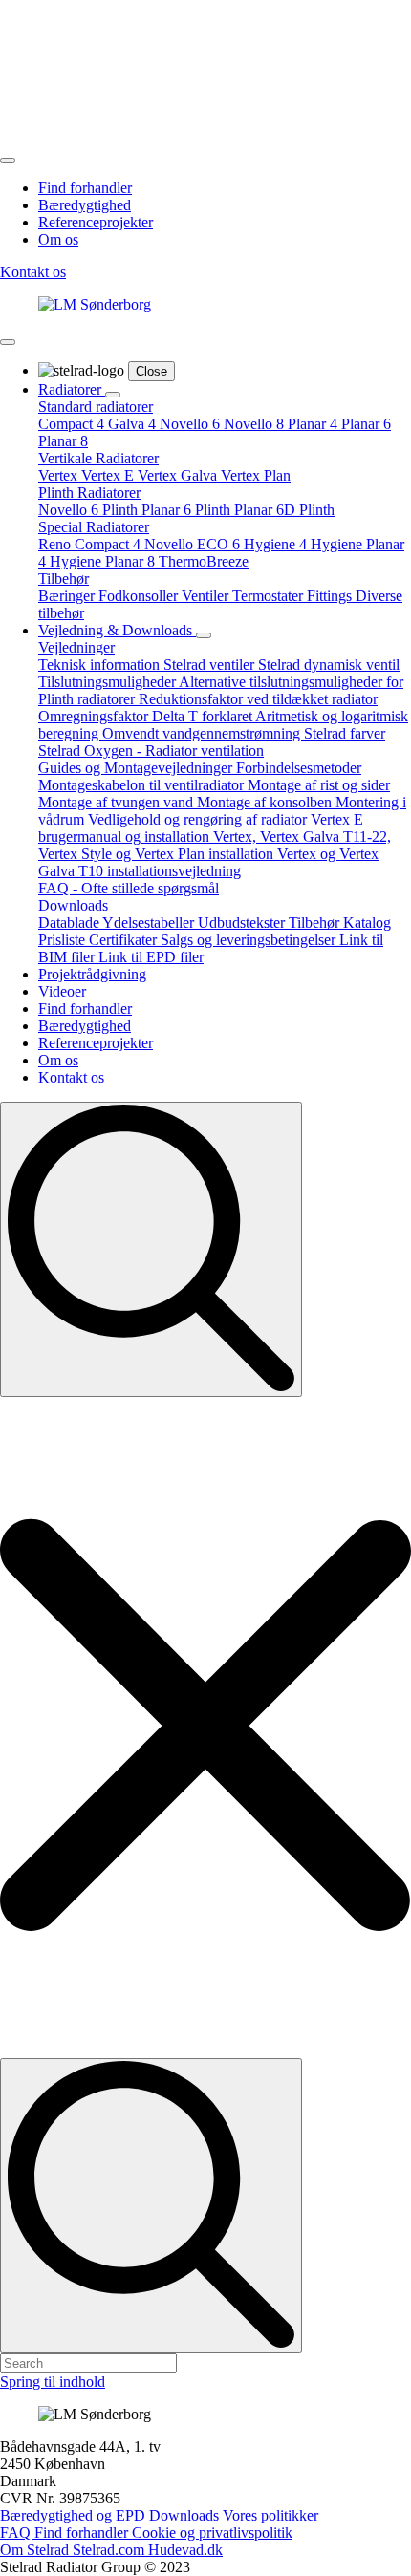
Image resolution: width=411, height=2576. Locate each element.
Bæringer (68, 596)
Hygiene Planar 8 (104, 561)
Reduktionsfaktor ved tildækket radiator (258, 699)
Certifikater (125, 940)
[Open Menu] (8, 161)
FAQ (17, 2533)
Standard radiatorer (96, 407)
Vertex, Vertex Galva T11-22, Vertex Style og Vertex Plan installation (215, 845)
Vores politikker (270, 2515)
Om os (58, 239)
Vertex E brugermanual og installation (201, 828)
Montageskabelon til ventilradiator (143, 785)
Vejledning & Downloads (117, 630)
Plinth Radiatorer (89, 493)
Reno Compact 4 (91, 544)
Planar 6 (366, 424)
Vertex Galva (179, 475)
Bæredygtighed (85, 205)
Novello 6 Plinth (90, 510)
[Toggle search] (151, 1249)
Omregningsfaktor (95, 716)
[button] (205, 1728)
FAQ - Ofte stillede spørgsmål (129, 888)
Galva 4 (134, 424)
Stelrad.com (110, 2550)
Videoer (62, 991)
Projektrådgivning (92, 974)
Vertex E (109, 475)
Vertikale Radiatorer (98, 458)
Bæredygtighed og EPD (75, 2515)
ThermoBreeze (204, 561)
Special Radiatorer (94, 527)
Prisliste (64, 940)
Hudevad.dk (185, 2550)
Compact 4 (73, 424)
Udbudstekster (243, 923)
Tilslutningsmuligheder (108, 682)
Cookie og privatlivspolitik (212, 2533)
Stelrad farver (345, 733)
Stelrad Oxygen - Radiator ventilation (151, 751)
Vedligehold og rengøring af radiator (199, 819)
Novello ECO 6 (194, 544)
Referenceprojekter (96, 222)
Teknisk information (101, 665)
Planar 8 (63, 441)
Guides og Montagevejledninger (137, 768)
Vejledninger (76, 647)
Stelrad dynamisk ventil (329, 665)
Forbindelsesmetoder (299, 768)
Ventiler (207, 596)
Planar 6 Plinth (188, 510)
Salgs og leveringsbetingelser (250, 940)
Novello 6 (192, 424)
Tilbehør (64, 579)
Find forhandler (85, 188)
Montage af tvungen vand (118, 802)
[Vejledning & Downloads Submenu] (204, 635)
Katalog (367, 923)
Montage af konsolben (266, 802)
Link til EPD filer (151, 957)
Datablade (70, 923)
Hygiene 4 (277, 544)
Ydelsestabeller (150, 923)
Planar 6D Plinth (284, 510)
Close (151, 371)
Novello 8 (256, 424)
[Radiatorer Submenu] (113, 395)
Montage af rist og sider (319, 785)
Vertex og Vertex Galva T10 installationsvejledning (208, 862)
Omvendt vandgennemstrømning (203, 733)
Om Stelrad (36, 2550)
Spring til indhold (53, 2382)
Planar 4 (314, 424)
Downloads (73, 905)
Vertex (60, 475)
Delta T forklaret (204, 716)
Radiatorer (72, 389)
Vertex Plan (256, 475)
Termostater (270, 596)
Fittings (331, 596)
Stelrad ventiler (211, 665)
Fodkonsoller (140, 596)
